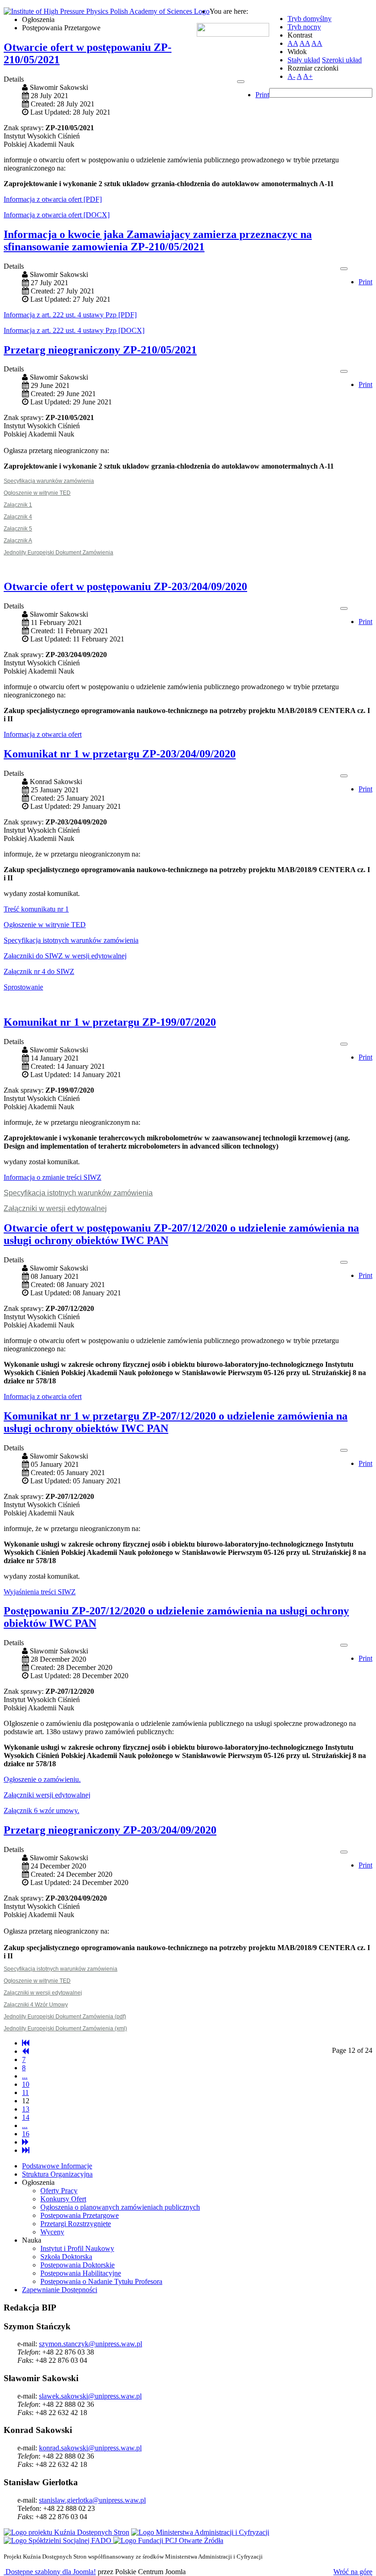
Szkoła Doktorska (66, 2257)
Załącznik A (18, 541)
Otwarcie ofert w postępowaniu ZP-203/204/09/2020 (125, 586)
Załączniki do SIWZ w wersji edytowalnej (65, 956)
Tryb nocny (304, 27)
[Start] (26, 2043)
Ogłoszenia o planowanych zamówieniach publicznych (120, 2207)
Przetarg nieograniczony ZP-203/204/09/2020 (110, 1830)
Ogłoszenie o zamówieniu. (42, 1779)
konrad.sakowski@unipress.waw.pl (90, 2448)
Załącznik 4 (18, 517)
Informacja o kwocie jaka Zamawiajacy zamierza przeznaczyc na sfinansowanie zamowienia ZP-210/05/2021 (158, 240)
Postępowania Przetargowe (80, 2215)
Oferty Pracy (59, 2191)
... (25, 2076)
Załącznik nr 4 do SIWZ (39, 971)
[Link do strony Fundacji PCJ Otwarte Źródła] (168, 2540)
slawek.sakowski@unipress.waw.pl (90, 2396)
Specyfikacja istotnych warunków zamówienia (71, 940)
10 (26, 2084)
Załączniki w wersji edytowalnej (55, 1208)
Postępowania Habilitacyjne (81, 2273)
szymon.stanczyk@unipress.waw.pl (91, 2344)
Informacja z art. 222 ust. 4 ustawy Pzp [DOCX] (74, 330)
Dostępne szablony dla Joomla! (50, 2572)
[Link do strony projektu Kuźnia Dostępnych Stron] (66, 2532)
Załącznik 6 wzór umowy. (41, 1810)
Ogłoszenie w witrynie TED (37, 493)
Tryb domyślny (310, 19)
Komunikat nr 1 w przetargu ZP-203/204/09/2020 (120, 754)
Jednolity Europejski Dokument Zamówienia (58, 553)
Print (262, 95)
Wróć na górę (353, 2572)
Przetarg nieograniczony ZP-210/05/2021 (100, 350)
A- (291, 76)
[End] (26, 2150)
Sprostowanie (23, 987)
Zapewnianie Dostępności (60, 2290)
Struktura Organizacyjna (57, 2174)
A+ (308, 76)
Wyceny (52, 2232)
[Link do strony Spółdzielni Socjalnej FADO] (58, 2540)
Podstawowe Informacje (57, 2166)
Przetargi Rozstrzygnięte (76, 2224)
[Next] (25, 2142)
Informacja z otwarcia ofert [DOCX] (57, 215)
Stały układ (304, 60)
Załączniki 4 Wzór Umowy (36, 2005)
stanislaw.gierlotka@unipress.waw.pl (92, 2500)
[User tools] (241, 82)
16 (26, 2134)
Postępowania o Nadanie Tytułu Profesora (101, 2281)
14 (26, 2117)
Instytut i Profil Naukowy (77, 2248)
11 (25, 2092)
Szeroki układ (342, 60)
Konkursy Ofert (63, 2199)
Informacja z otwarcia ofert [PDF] (53, 199)
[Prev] (25, 2051)
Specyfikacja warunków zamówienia (49, 481)
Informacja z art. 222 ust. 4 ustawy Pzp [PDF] (70, 315)
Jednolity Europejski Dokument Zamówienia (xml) (65, 2029)
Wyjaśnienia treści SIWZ (40, 1592)
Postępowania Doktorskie (77, 2265)
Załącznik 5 (18, 529)
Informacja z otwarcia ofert (43, 734)
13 (26, 2109)
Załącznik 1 (18, 505)
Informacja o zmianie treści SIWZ (53, 1177)
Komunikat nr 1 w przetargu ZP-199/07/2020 (110, 1022)
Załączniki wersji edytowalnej (47, 1795)
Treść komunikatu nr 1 (36, 909)
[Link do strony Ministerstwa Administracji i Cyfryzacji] (200, 2532)
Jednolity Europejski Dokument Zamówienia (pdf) (65, 2017)
